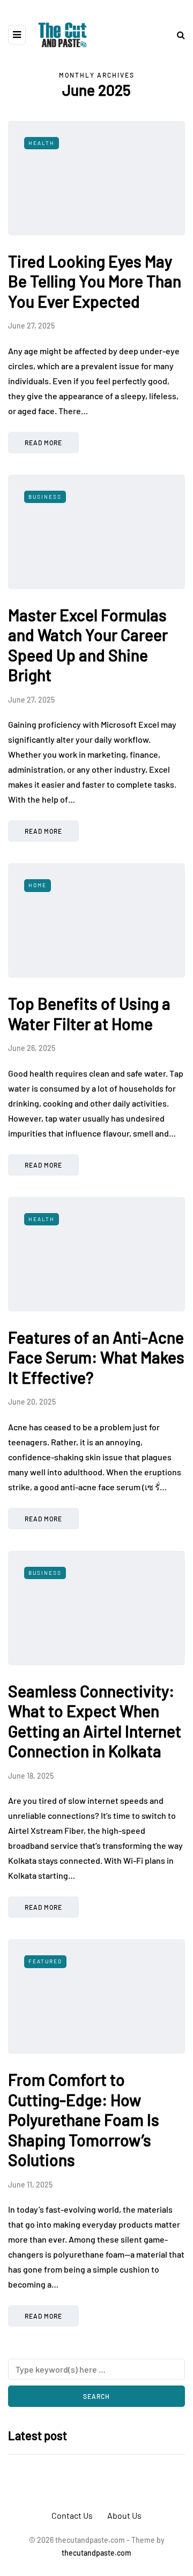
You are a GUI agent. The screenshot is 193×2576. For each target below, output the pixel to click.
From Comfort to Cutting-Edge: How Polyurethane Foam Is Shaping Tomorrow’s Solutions (84, 2120)
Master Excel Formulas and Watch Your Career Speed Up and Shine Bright (88, 645)
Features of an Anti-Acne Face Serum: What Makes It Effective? (96, 1357)
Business (45, 497)
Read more (43, 443)
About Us (124, 2515)
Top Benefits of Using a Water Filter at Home (89, 1013)
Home (38, 885)
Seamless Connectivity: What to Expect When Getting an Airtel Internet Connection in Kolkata (95, 1721)
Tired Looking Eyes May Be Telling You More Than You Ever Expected (95, 281)
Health (42, 143)
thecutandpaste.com (96, 2553)
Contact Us (72, 2515)
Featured (45, 1961)
